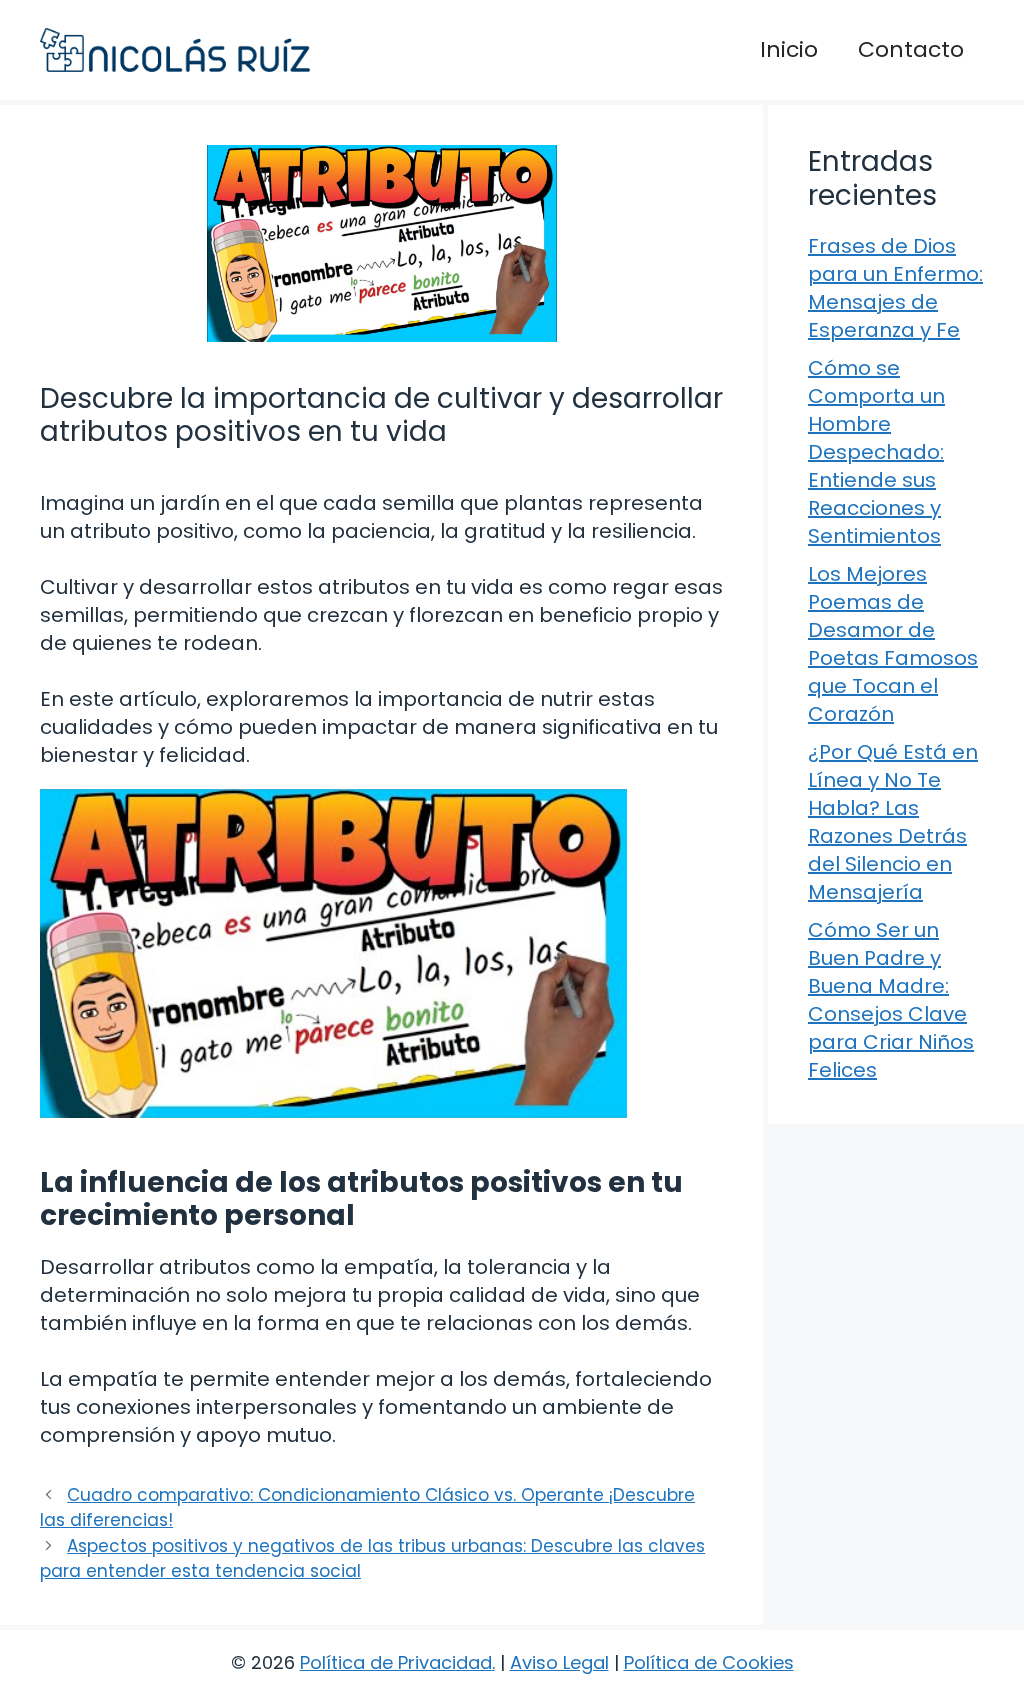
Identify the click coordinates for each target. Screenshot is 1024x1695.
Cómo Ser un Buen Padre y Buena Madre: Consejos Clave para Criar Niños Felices (891, 1000)
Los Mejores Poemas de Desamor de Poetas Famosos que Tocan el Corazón (893, 644)
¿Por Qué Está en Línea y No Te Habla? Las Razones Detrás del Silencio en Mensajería (893, 822)
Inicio (789, 49)
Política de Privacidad (396, 1662)
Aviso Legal (559, 1662)
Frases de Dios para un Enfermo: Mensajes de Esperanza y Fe (895, 288)
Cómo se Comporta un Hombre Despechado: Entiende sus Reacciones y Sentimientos (876, 452)
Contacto (911, 49)
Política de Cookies (709, 1662)
